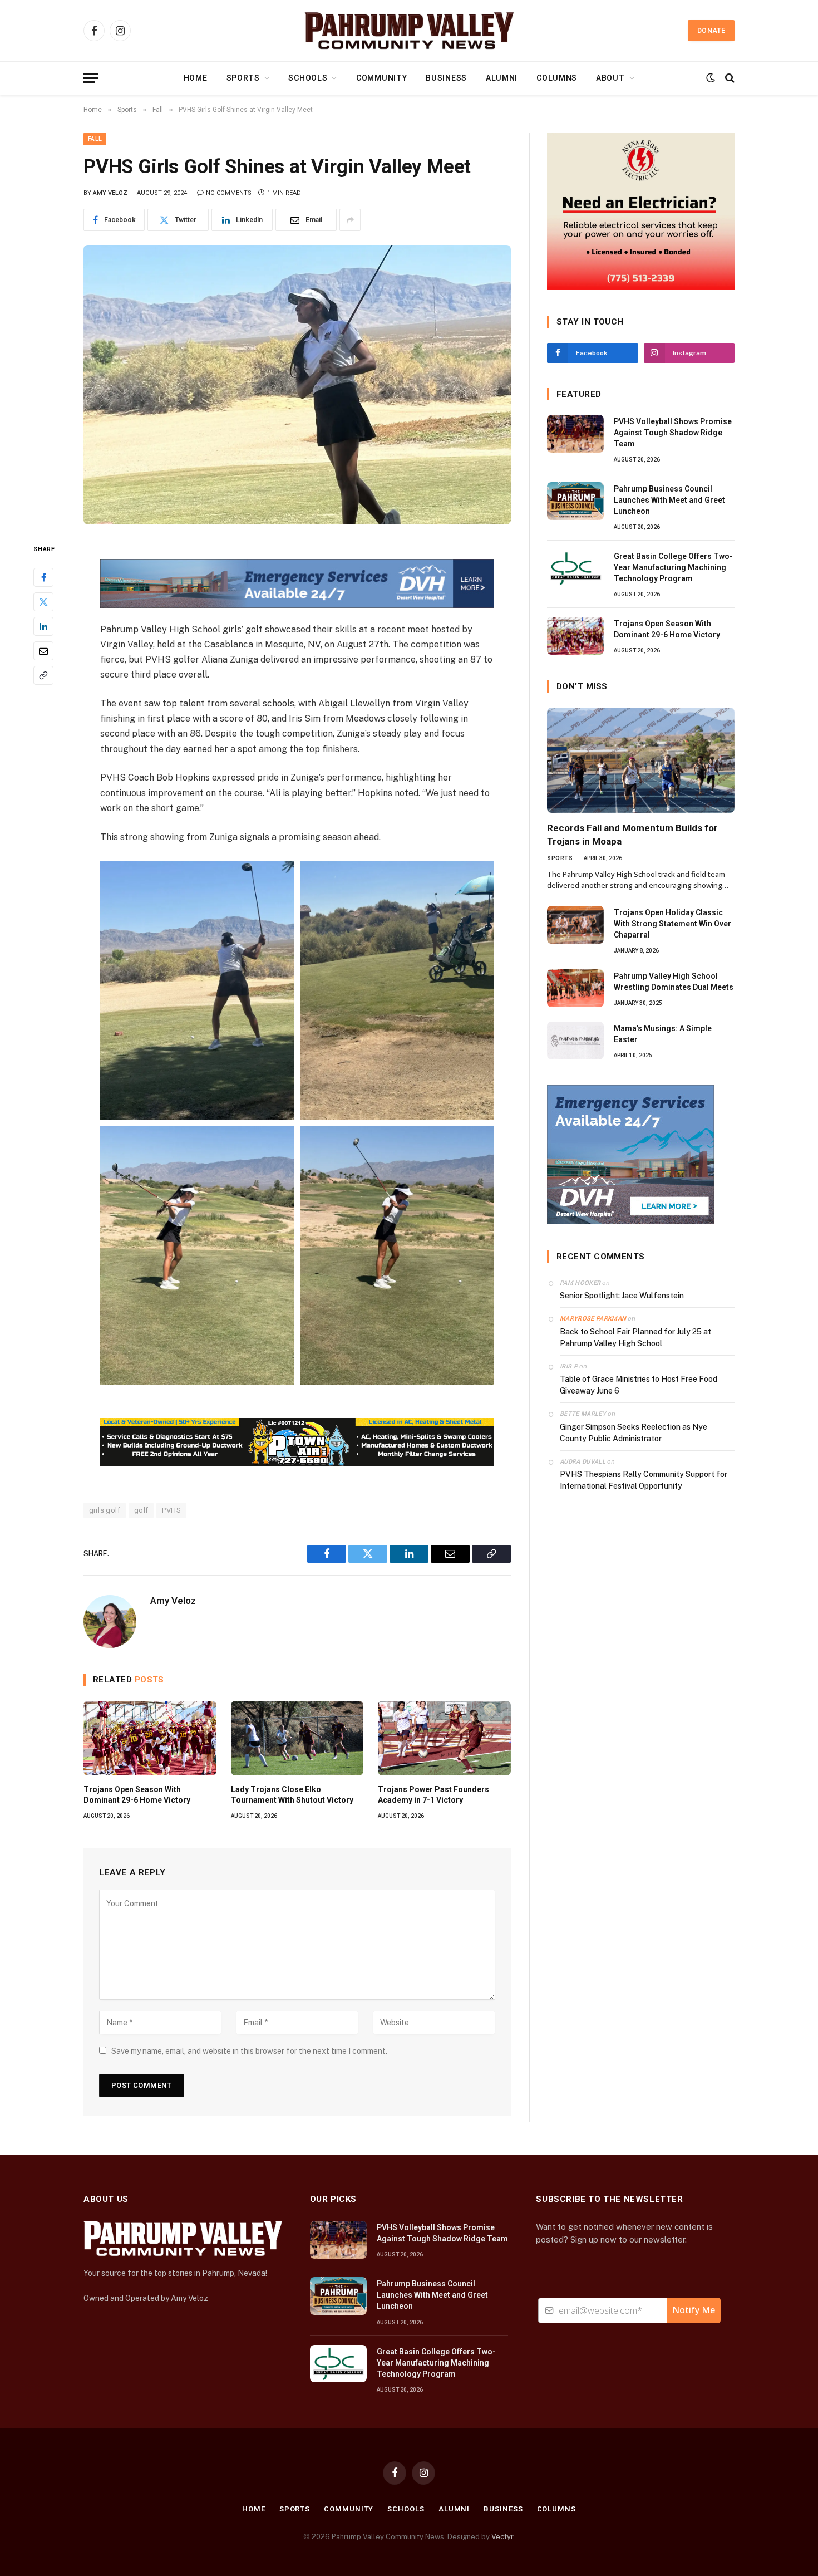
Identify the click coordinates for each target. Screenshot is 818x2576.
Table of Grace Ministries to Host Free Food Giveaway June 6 (639, 1385)
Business (446, 78)
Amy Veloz (110, 193)
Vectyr (502, 2537)
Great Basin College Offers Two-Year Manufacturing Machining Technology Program (673, 567)
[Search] (729, 78)
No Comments (229, 193)
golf (141, 1510)
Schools (308, 78)
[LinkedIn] (43, 627)
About (610, 78)
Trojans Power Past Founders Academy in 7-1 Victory (433, 1795)
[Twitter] (43, 602)
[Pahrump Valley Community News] (409, 31)
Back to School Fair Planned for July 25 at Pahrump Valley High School (635, 1338)
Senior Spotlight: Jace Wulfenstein (622, 1296)
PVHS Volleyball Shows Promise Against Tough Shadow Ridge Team (673, 433)
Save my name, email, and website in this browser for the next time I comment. (249, 2051)
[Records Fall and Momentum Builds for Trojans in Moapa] (641, 760)
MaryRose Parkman (593, 1319)
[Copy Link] (43, 676)
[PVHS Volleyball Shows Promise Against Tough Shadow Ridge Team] (575, 434)
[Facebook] (43, 578)
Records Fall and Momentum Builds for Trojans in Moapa (632, 834)
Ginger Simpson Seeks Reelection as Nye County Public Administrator (634, 1433)
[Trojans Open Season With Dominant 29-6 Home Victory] (150, 1738)
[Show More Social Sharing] (350, 220)
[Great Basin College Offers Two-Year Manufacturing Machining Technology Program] (575, 568)
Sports (243, 78)
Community (381, 78)
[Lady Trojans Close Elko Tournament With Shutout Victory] (297, 1738)
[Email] (43, 651)
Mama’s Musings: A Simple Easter (663, 1034)
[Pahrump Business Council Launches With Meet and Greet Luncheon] (575, 501)
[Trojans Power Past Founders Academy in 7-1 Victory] (444, 1738)
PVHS (171, 1510)
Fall (95, 139)
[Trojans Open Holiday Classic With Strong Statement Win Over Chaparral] (575, 925)
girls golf (105, 1510)
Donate (711, 31)
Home (196, 78)
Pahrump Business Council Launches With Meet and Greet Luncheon (669, 500)
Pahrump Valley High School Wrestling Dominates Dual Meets (674, 982)
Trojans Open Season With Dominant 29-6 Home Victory (137, 1795)
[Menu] (91, 78)
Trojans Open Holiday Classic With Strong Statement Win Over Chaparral (672, 924)
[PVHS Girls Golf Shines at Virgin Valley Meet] (297, 385)
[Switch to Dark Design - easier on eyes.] (711, 78)
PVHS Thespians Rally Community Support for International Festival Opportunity (644, 1480)
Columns (557, 78)
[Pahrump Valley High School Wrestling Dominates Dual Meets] (575, 988)
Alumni (502, 78)
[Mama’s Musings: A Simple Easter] (575, 1041)
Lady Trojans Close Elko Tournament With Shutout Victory (292, 1795)
